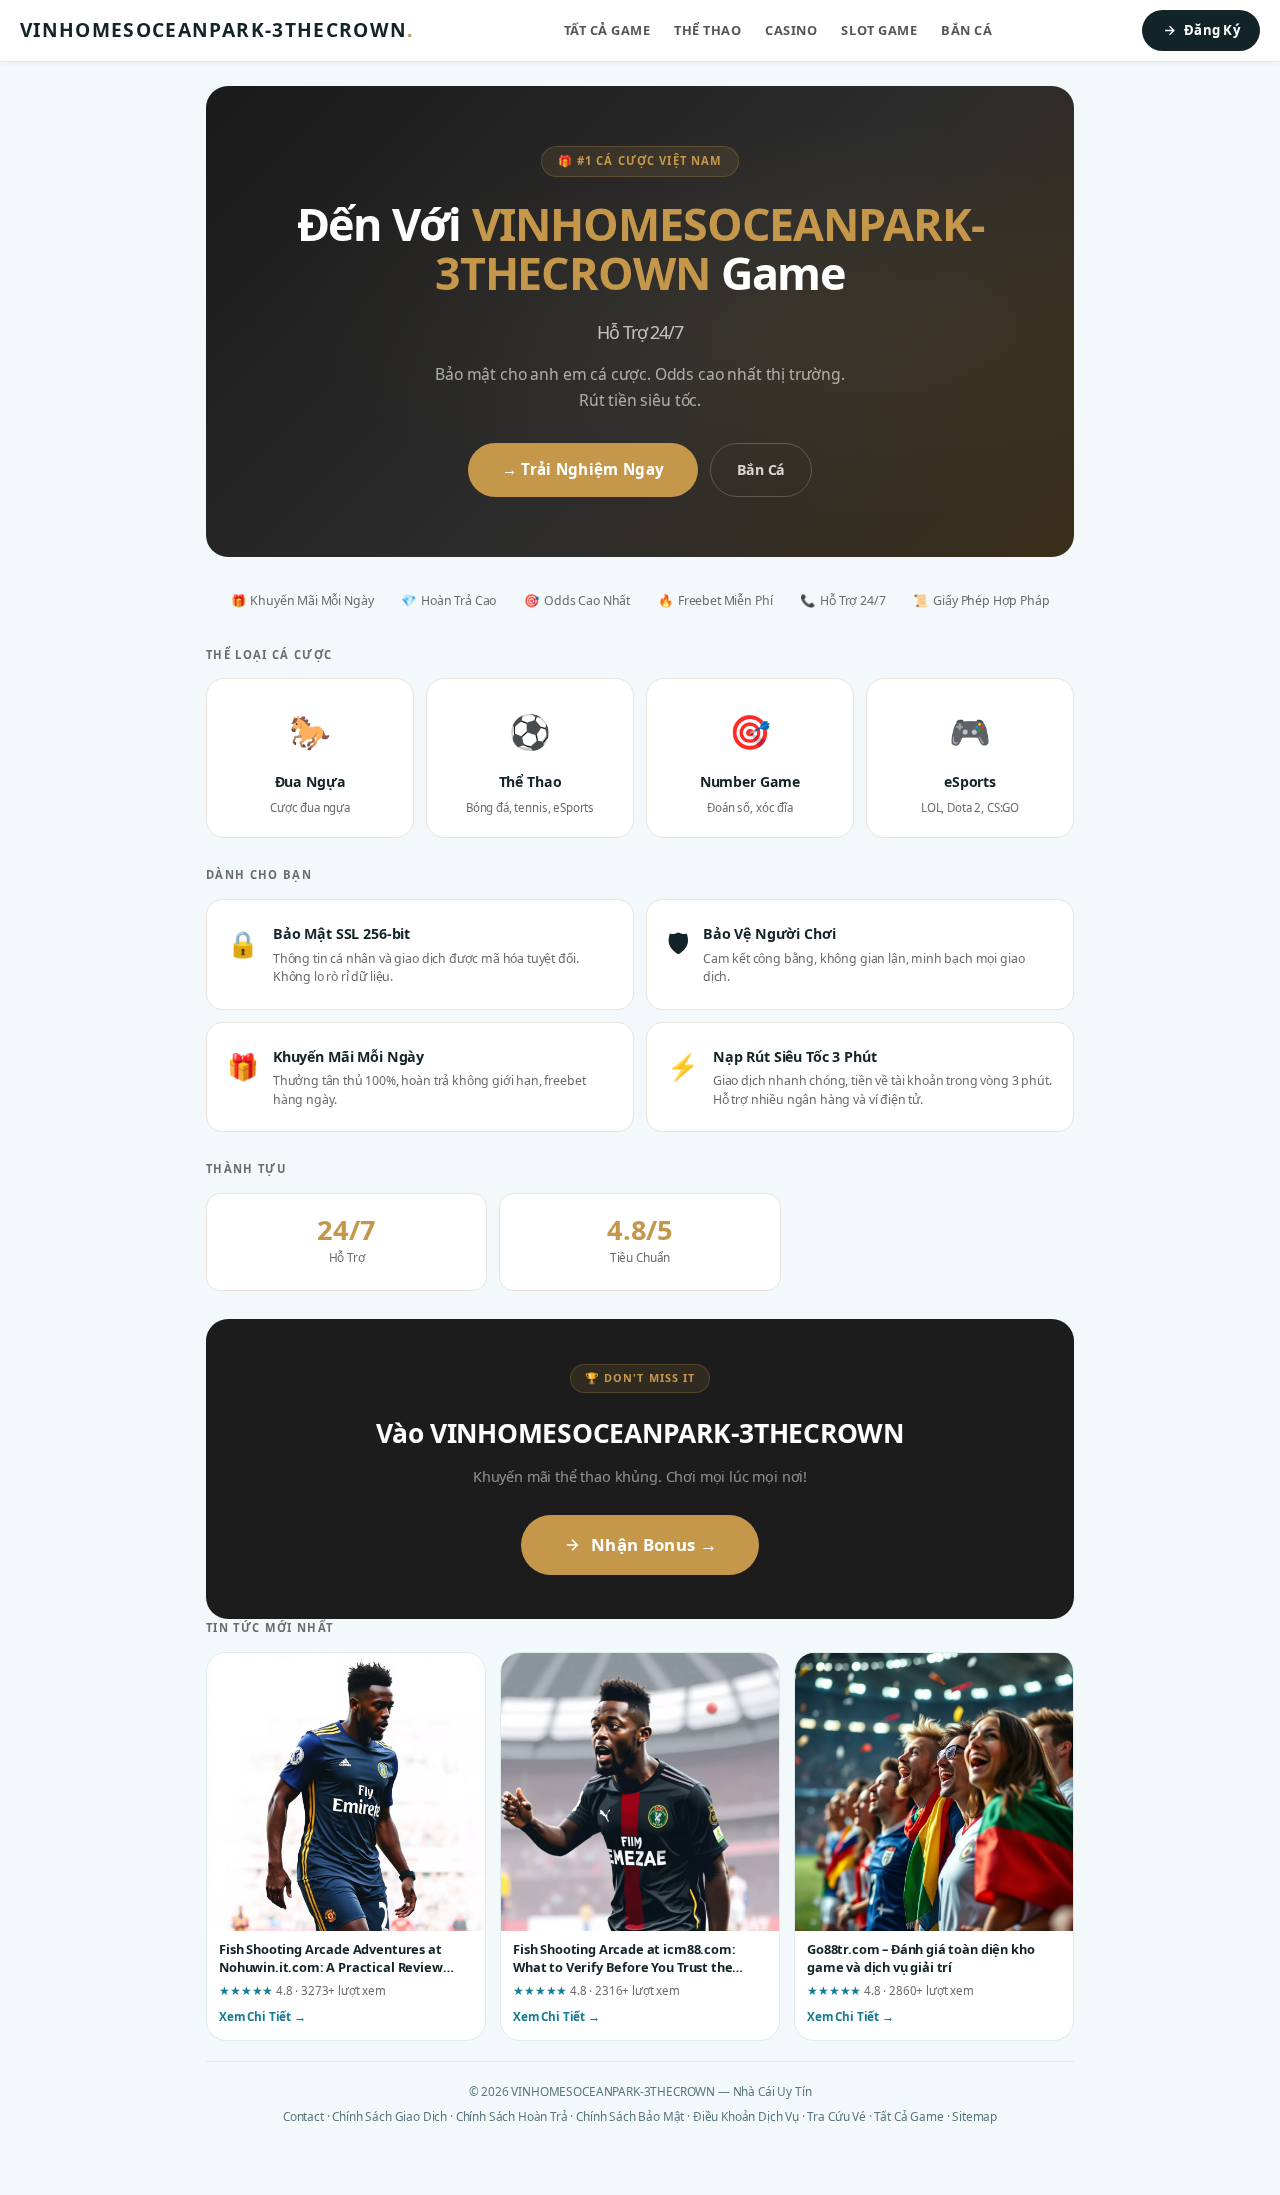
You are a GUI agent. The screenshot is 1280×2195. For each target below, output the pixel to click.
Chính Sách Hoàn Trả (512, 2116)
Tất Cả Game (607, 30)
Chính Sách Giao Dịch (389, 2116)
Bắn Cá (966, 30)
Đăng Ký (1212, 30)
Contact (303, 2116)
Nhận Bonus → (654, 1544)
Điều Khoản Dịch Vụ (746, 2116)
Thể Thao (707, 30)
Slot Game (879, 30)
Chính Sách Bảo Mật (630, 2116)
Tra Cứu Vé (836, 2116)
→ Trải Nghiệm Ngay (583, 469)
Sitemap (974, 2116)
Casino (791, 30)
